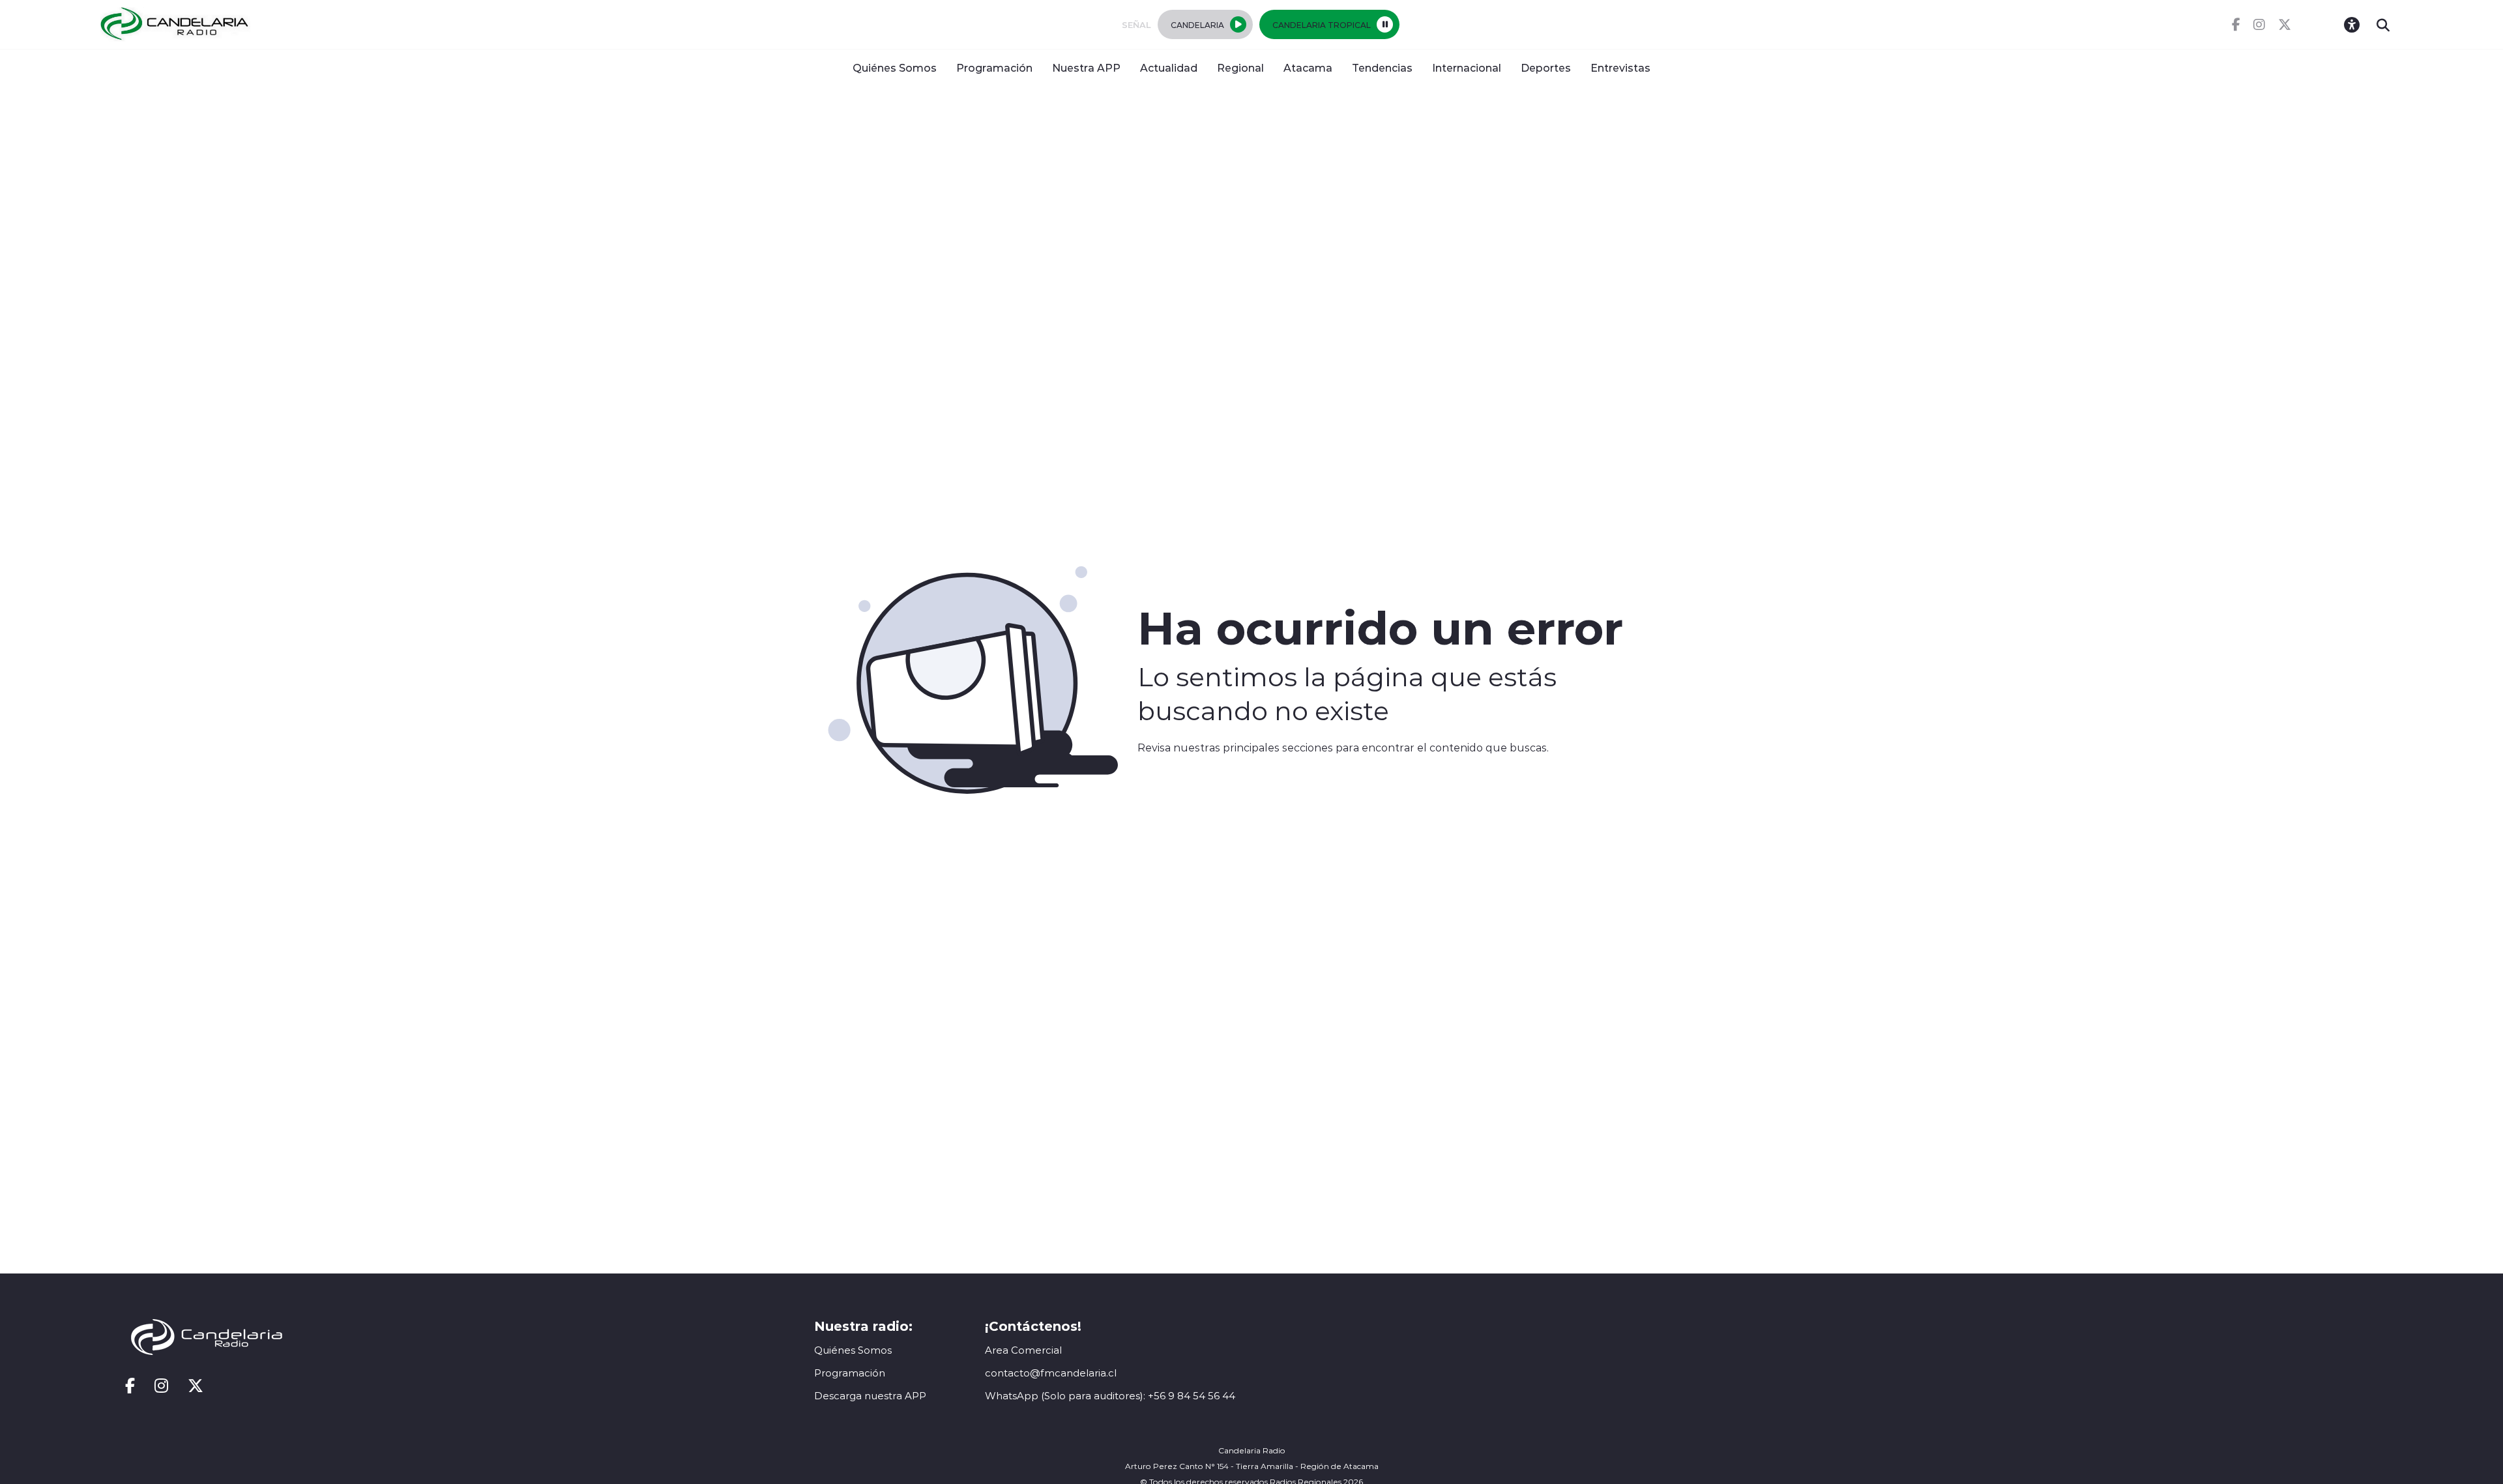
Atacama (1308, 67)
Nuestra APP (1086, 67)
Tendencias (1382, 67)
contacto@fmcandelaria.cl (1051, 1373)
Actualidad (1169, 67)
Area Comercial (1023, 1350)
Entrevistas (1620, 67)
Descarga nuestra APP (870, 1396)
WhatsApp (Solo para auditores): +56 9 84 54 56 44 (1110, 1396)
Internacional (1467, 67)
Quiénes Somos (895, 67)
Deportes (1546, 67)
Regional (1240, 67)
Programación (994, 67)
